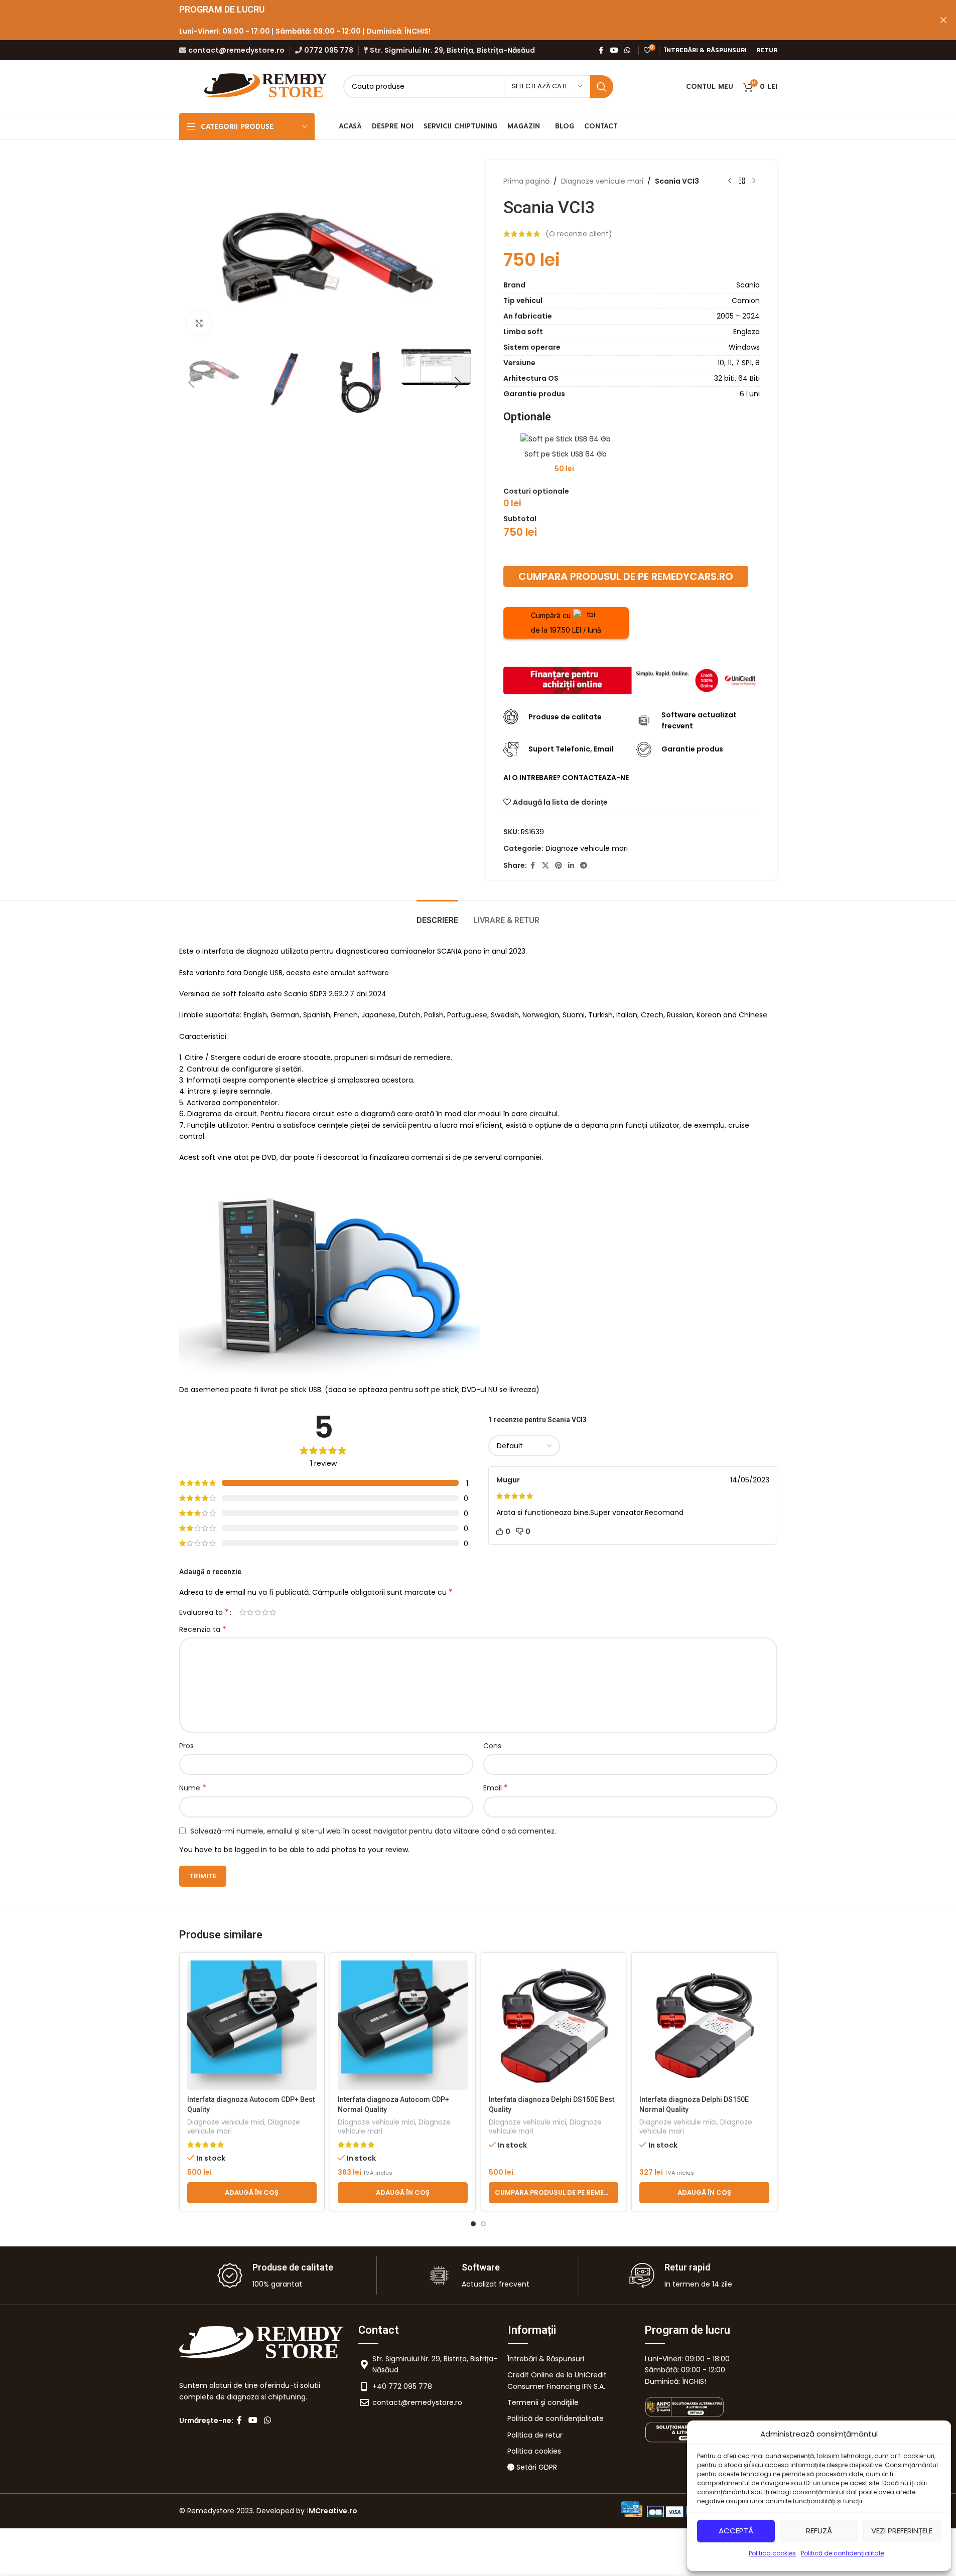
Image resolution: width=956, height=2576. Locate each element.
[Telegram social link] (584, 866)
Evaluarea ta (204, 1612)
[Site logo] (267, 86)
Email (496, 1788)
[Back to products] (742, 181)
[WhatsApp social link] (627, 50)
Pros (186, 1746)
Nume (193, 1788)
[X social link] (545, 866)
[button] (192, 383)
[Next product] (754, 181)
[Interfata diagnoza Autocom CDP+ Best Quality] (252, 2025)
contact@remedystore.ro (236, 50)
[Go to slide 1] (473, 2224)
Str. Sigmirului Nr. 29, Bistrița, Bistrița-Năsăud (452, 50)
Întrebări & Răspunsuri (546, 2359)
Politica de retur (535, 2435)
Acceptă (736, 2531)
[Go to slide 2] (483, 2224)
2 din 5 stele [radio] (250, 1612)
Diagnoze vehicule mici (226, 2122)
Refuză (819, 2531)
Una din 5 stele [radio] (243, 1612)
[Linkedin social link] (571, 866)
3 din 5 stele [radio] (258, 1612)
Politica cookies (772, 2553)
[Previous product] (730, 181)
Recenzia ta (203, 1629)
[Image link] (632, 680)
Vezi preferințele (902, 2531)
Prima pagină (526, 181)
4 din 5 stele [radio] (265, 1612)
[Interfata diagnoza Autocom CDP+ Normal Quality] (403, 2025)
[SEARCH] (602, 87)
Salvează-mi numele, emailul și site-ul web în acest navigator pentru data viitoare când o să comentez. (373, 1831)
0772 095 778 (329, 50)
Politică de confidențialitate (843, 2553)
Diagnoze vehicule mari (602, 181)
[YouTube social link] (614, 50)
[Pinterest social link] (559, 866)
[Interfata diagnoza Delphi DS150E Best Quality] (554, 2025)
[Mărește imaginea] (199, 323)
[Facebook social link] (601, 50)
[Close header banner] (943, 20)
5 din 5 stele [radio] (273, 1612)
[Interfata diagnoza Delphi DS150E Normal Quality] (704, 2025)
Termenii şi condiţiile (543, 2402)
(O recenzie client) (579, 234)
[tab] (437, 915)
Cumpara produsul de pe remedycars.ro (626, 576)
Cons (492, 1746)
